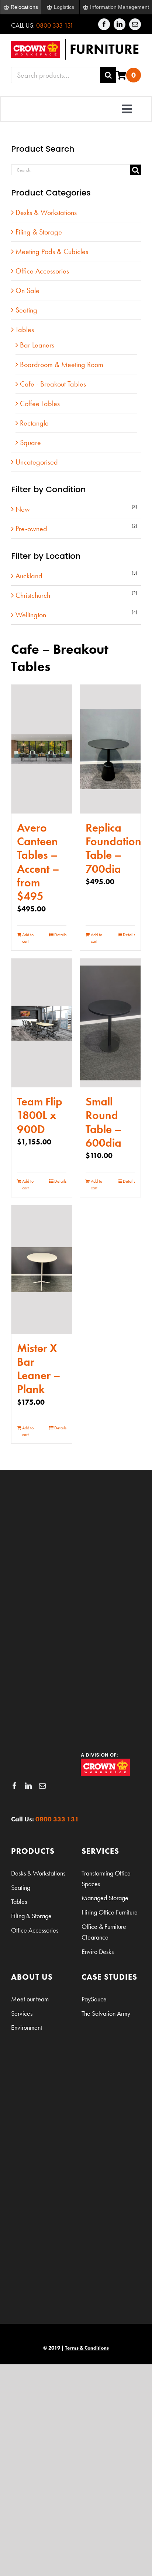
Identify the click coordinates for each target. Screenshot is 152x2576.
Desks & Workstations (46, 212)
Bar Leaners (37, 345)
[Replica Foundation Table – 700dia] (110, 749)
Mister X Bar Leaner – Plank (39, 1369)
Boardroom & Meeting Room (62, 364)
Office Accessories (42, 271)
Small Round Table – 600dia (104, 1122)
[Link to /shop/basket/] (121, 75)
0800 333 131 (55, 25)
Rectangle (34, 423)
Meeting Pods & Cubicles (52, 251)
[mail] (135, 24)
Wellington (31, 615)
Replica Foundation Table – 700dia (113, 848)
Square (30, 442)
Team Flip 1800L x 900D (40, 1115)
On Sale (27, 290)
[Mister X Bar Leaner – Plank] (42, 1270)
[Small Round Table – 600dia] (110, 1023)
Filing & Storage (39, 232)
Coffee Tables (40, 403)
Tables (25, 329)
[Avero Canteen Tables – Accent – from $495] (42, 749)
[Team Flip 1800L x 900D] (42, 1023)
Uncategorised (37, 462)
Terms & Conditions (87, 2348)
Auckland (29, 576)
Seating (26, 310)
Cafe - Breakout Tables (53, 384)
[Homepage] (76, 49)
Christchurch (33, 595)
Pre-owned (31, 529)
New (23, 509)
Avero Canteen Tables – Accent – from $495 (38, 862)
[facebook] (104, 24)
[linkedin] (120, 24)
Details (60, 935)
